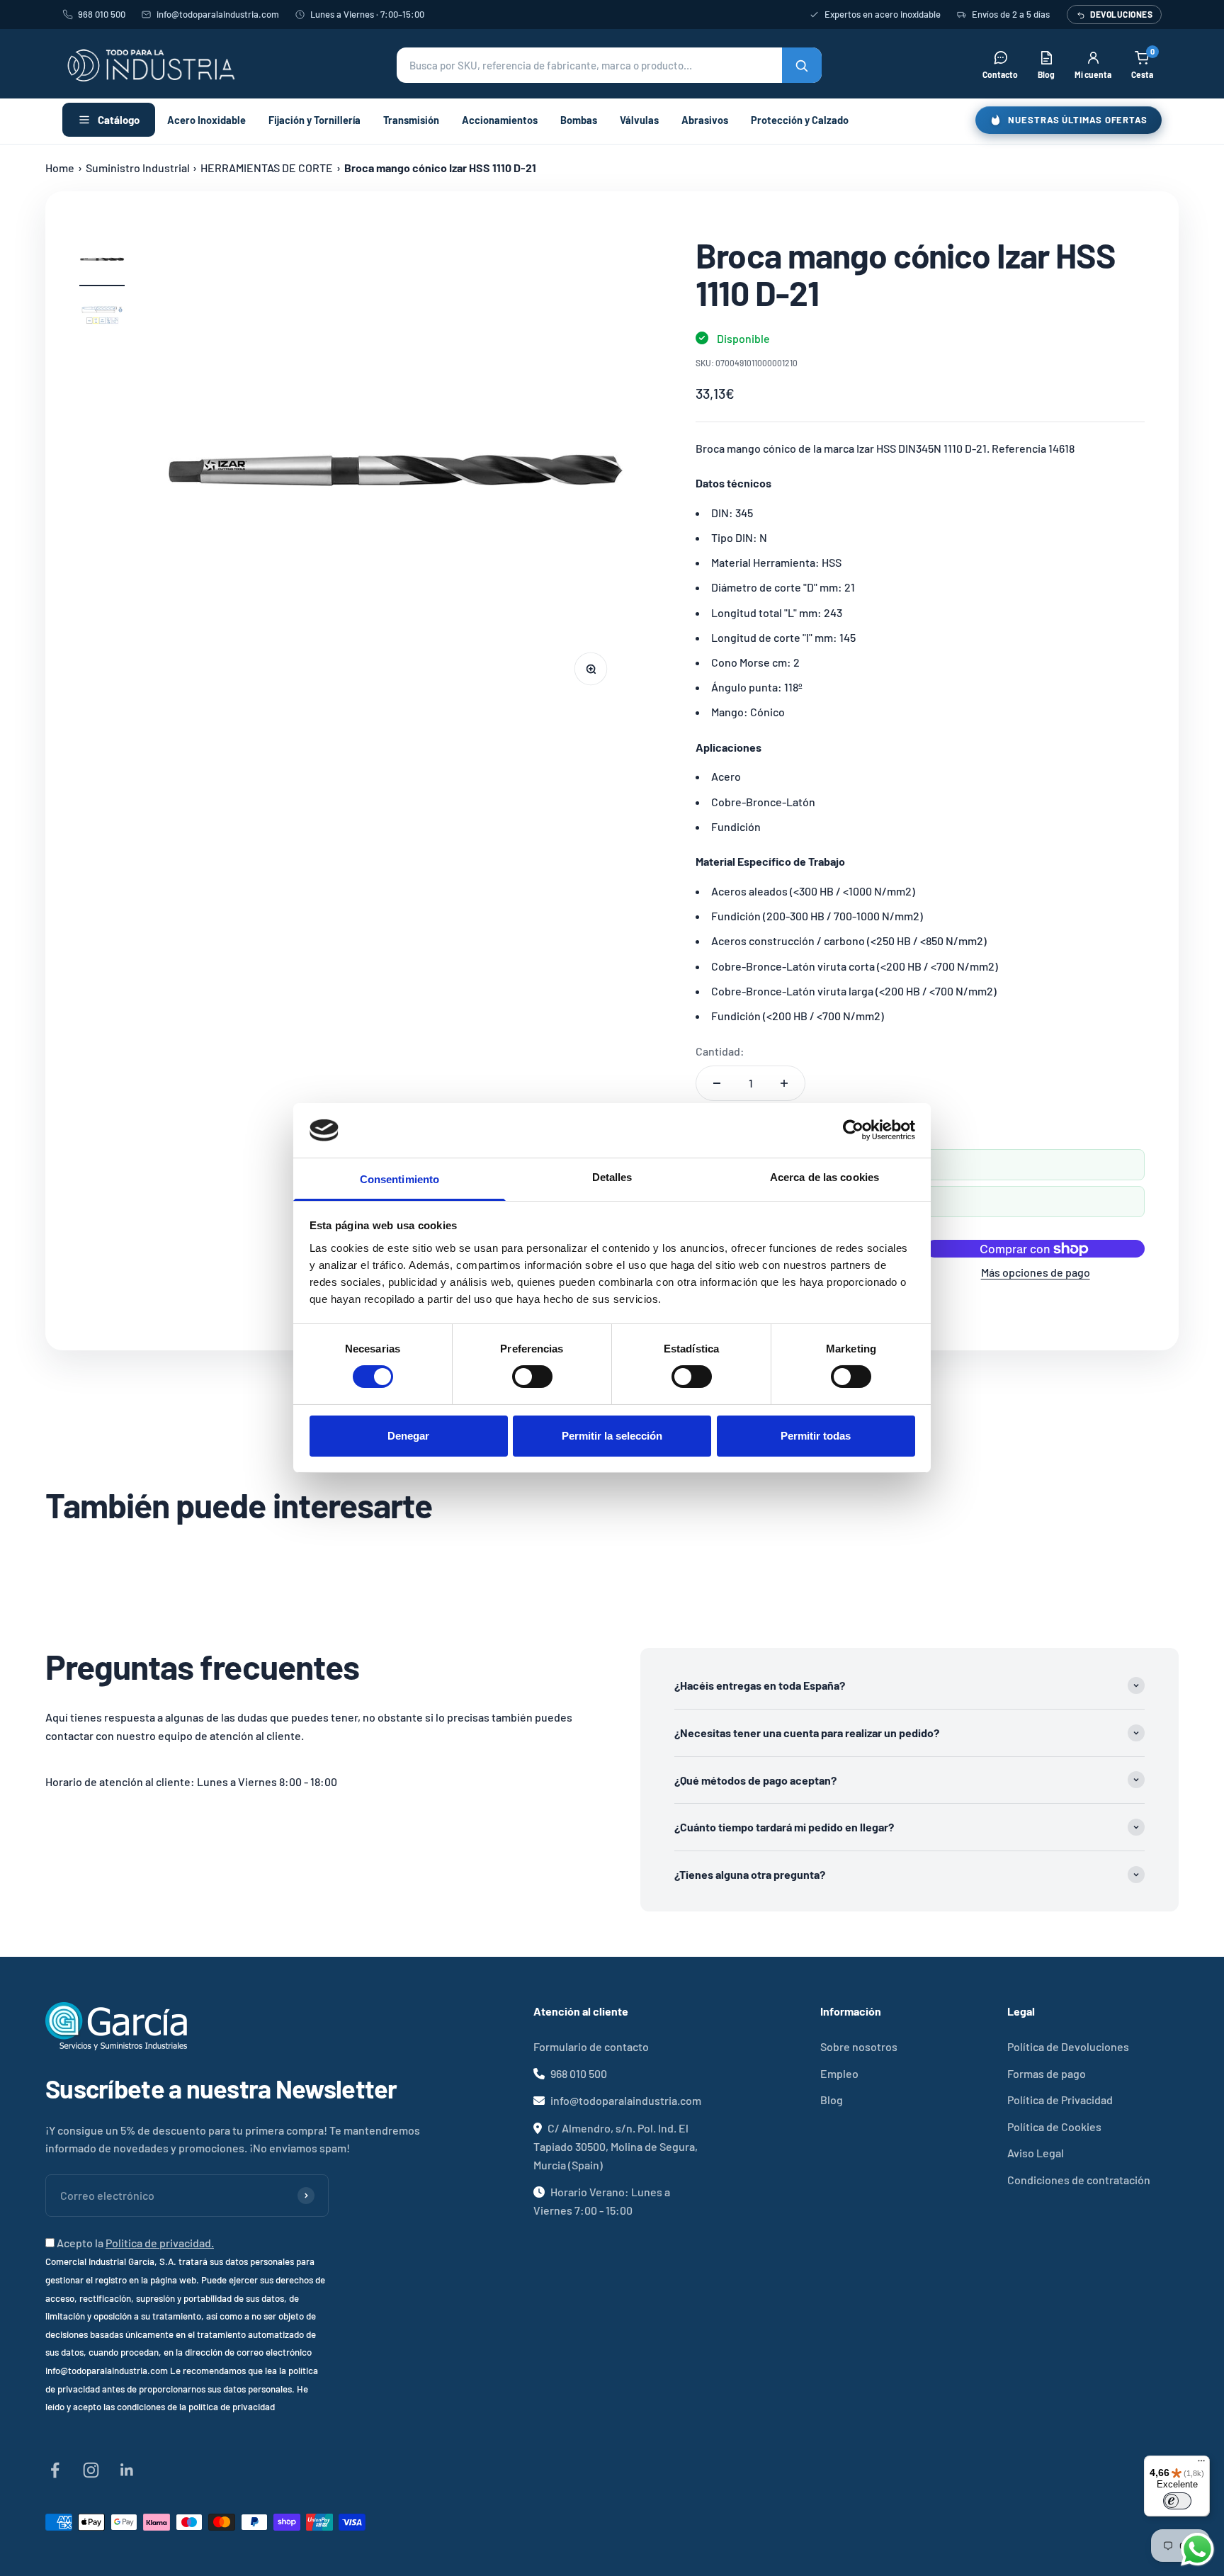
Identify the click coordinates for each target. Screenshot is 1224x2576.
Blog (832, 2100)
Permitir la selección (612, 1436)
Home (60, 168)
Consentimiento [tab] (399, 1179)
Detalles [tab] (612, 1177)
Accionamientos (500, 120)
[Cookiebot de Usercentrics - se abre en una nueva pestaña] (853, 1130)
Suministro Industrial (138, 168)
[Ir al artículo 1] (102, 261)
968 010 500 (102, 14)
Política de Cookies (1054, 2126)
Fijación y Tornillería (314, 120)
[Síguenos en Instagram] (91, 2470)
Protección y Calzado (800, 120)
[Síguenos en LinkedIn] (127, 2470)
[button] (609, 65)
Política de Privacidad (1060, 2100)
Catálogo (119, 120)
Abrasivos (705, 120)
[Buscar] (802, 65)
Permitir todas (816, 1436)
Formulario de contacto (591, 2046)
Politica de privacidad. (160, 2243)
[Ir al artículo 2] (102, 318)
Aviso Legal (1036, 2153)
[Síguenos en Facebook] (55, 2470)
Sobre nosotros (859, 2046)
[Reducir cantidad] (717, 1083)
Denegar (408, 1436)
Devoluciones (1121, 14)
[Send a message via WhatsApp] (1197, 2549)
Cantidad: (720, 1051)
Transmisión (411, 120)
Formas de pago (1047, 2073)
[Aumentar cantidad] (784, 1083)
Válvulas (639, 120)
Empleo (839, 2073)
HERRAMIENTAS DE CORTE (267, 168)
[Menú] (1201, 2464)
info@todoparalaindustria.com (218, 14)
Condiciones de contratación (1079, 2180)
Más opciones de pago (1036, 1272)
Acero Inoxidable (206, 120)
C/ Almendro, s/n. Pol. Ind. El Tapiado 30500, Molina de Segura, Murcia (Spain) (616, 2146)
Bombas (579, 120)
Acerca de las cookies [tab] (824, 1177)
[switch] (532, 1377)
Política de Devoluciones (1068, 2046)
